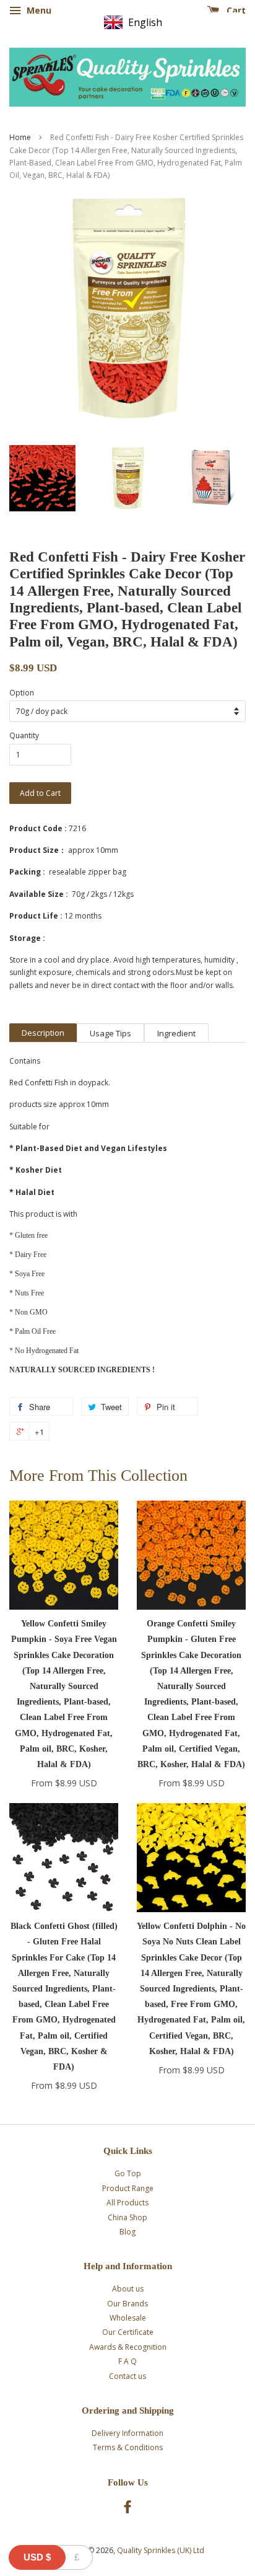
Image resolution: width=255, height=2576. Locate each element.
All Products (127, 2203)
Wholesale (128, 2318)
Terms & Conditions (128, 2447)
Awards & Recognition (128, 2347)
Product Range (128, 2188)
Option (22, 693)
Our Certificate (128, 2332)
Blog (127, 2232)
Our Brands (127, 2304)
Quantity (24, 735)
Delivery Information (127, 2433)
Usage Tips (110, 1033)
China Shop (127, 2217)
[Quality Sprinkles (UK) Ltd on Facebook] (127, 2509)
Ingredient (176, 1033)
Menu (38, 10)
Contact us (127, 2376)
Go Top (128, 2173)
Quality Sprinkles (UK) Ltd (161, 2550)
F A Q (127, 2361)
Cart (235, 10)
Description (43, 1033)
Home (20, 137)
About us (128, 2289)
